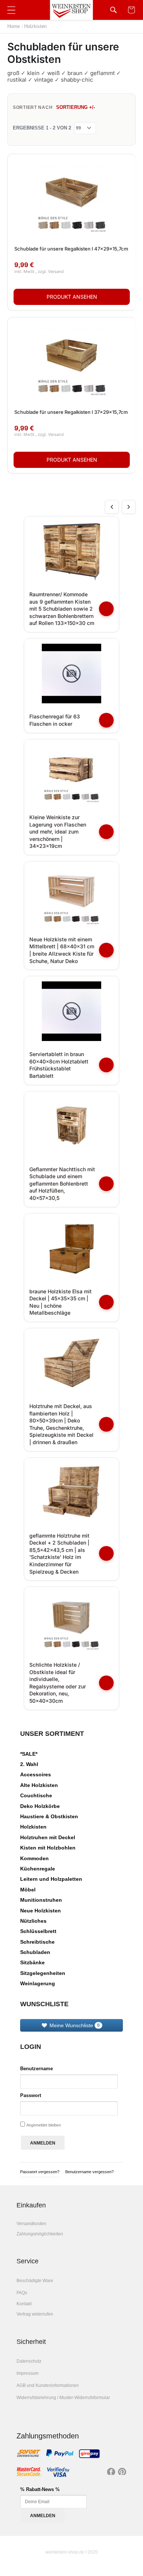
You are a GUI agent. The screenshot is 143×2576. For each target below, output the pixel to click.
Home (14, 26)
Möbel (28, 1890)
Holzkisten (35, 26)
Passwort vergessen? (40, 2172)
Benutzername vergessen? (89, 2172)
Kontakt (24, 2304)
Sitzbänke (32, 1962)
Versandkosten (31, 2224)
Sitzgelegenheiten (43, 1973)
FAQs (22, 2293)
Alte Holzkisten (39, 1785)
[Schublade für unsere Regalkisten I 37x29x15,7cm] (72, 361)
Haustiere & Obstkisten (49, 1816)
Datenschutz (29, 2361)
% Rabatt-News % (40, 2489)
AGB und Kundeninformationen (48, 2385)
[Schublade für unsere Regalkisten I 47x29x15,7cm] (72, 198)
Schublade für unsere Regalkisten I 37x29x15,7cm (71, 412)
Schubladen (35, 1952)
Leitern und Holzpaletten (51, 1879)
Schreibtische (37, 1942)
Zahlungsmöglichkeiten (40, 2234)
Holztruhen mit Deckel (48, 1837)
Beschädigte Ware (35, 2281)
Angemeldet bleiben (44, 2125)
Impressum (27, 2373)
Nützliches (33, 1921)
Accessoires (36, 1774)
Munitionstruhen (41, 1900)
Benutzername (36, 2069)
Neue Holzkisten (41, 1911)
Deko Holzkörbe (40, 1806)
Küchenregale (38, 1869)
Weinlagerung (38, 1983)
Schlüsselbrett (38, 1931)
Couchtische (36, 1795)
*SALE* (29, 1754)
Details (72, 297)
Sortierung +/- (76, 107)
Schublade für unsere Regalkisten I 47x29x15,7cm (71, 249)
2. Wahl (29, 1764)
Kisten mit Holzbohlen (48, 1848)
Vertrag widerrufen (35, 2314)
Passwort (31, 2095)
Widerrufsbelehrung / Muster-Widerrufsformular (63, 2398)
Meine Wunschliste (74, 2025)
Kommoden (34, 1858)
